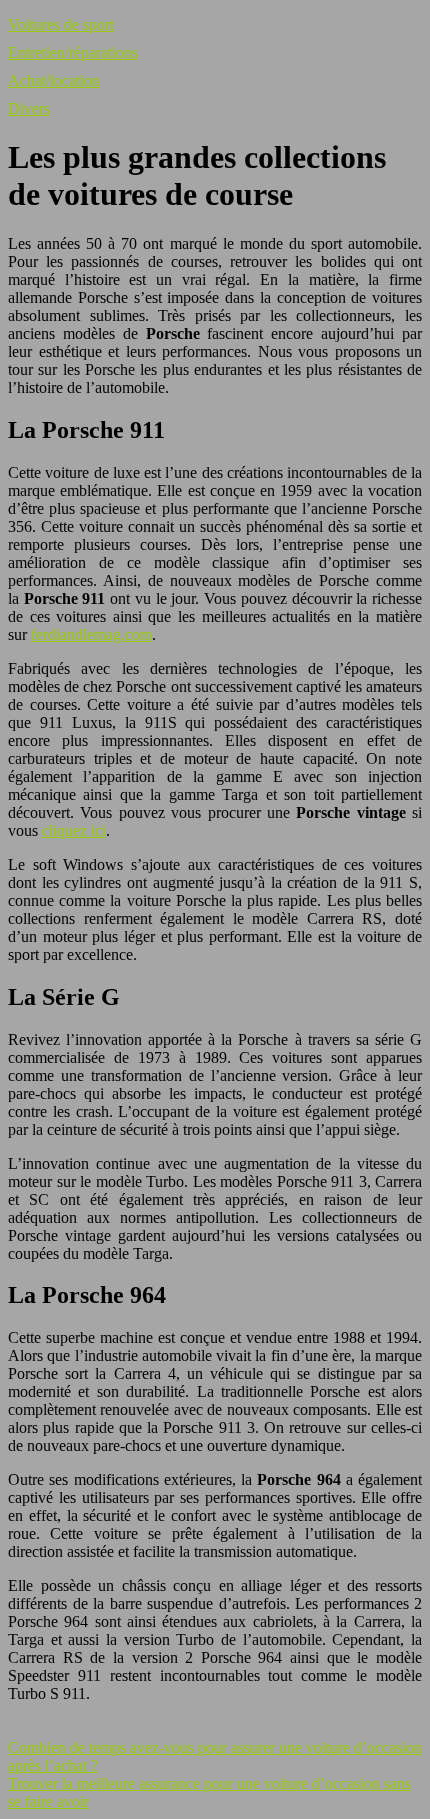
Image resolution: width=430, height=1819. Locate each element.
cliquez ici (74, 830)
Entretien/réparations (73, 52)
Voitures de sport (61, 24)
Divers (29, 108)
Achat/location (54, 80)
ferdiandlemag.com (91, 634)
